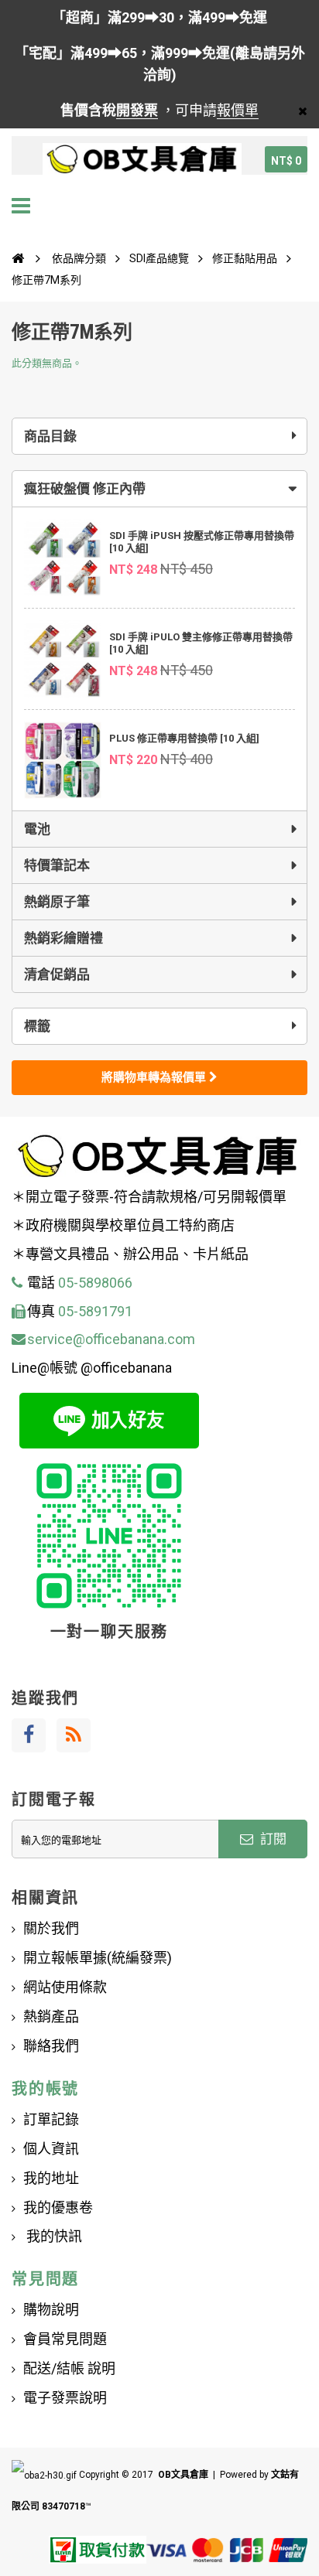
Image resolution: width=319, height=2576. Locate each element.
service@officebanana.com (111, 1339)
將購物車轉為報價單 (155, 1077)
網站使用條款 (65, 1987)
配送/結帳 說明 (69, 2368)
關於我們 (51, 1928)
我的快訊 (53, 2236)
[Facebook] (29, 1735)
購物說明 (51, 2310)
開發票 (137, 110)
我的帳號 (45, 2089)
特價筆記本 (57, 865)
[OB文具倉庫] (142, 159)
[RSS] (74, 1735)
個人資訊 (51, 2149)
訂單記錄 (51, 2119)
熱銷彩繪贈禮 (63, 938)
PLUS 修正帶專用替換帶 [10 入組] (184, 738)
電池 (37, 829)
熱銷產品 (51, 2016)
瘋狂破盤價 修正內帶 (85, 489)
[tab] (159, 489)
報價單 (238, 110)
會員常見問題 (65, 2339)
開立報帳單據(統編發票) (98, 1958)
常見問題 (45, 2279)
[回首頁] (18, 258)
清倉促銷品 (57, 974)
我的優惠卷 (58, 2208)
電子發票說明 (65, 2398)
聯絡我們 (51, 2046)
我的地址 (51, 2178)
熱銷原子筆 (57, 902)
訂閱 (272, 1839)
